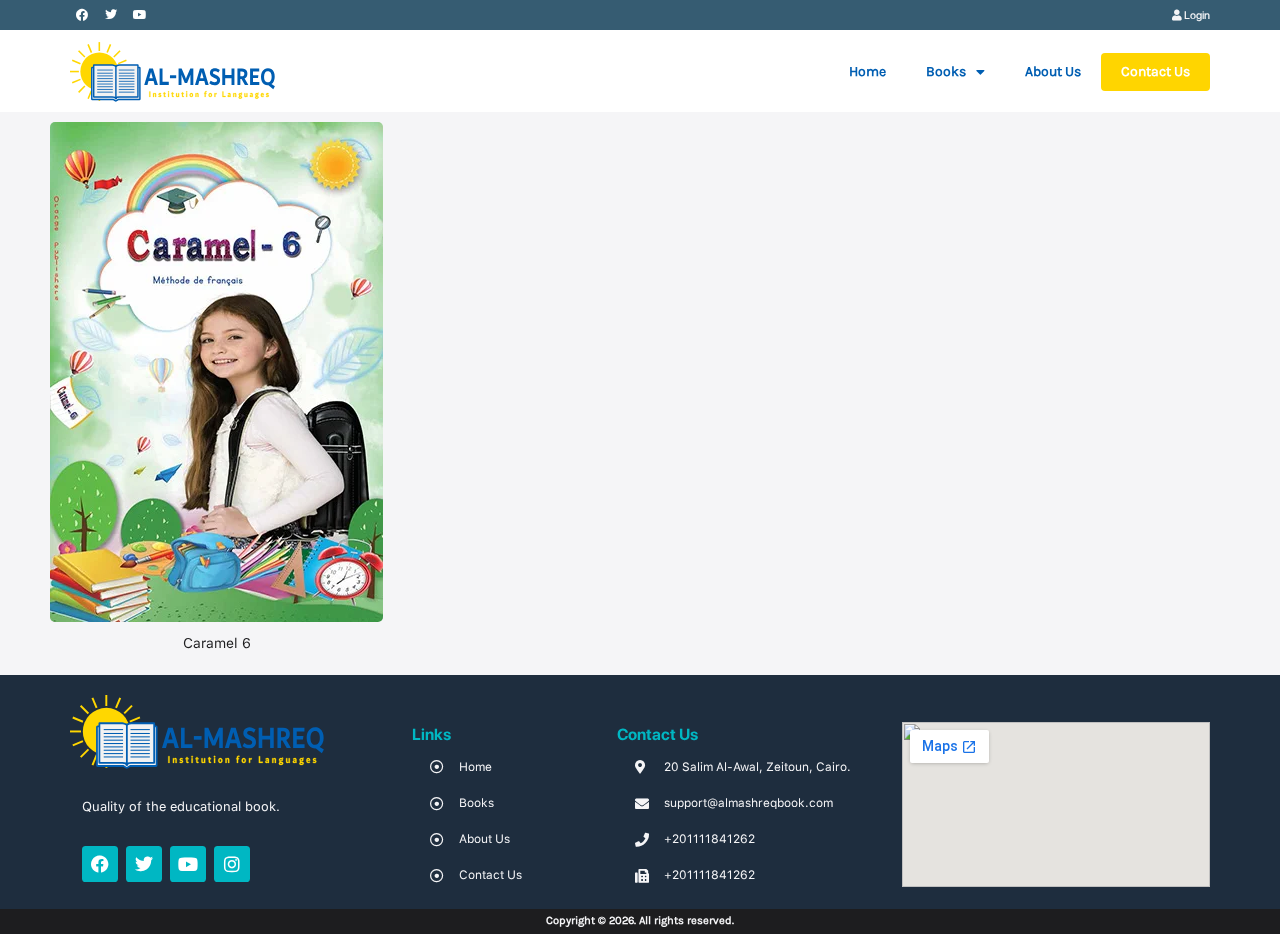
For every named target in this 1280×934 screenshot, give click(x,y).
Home (867, 71)
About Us (1053, 71)
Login (1196, 15)
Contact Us (1155, 71)
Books (946, 71)
